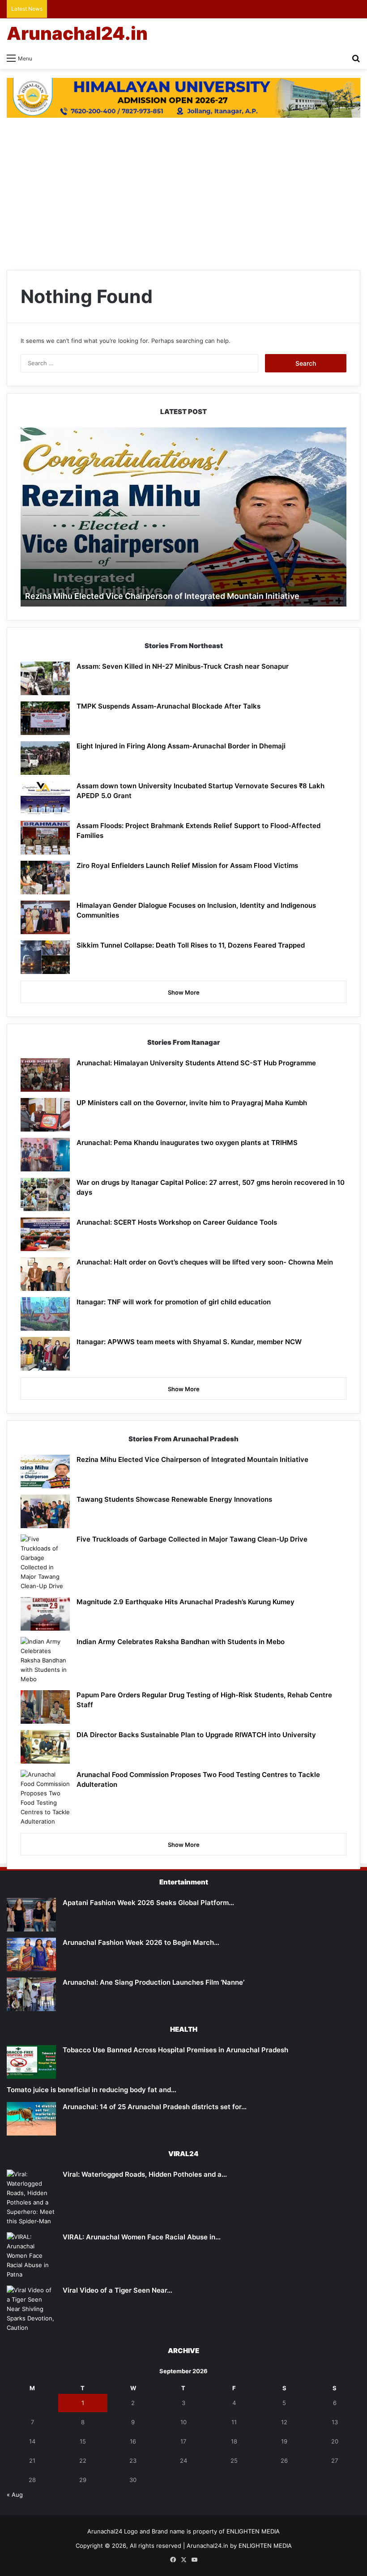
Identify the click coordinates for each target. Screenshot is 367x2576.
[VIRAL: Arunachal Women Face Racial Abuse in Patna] (31, 2256)
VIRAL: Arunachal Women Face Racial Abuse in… (142, 2237)
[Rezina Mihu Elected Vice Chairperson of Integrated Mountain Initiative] (45, 1472)
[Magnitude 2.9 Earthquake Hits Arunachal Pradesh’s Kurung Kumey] (45, 1614)
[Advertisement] (183, 198)
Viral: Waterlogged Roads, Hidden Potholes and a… (145, 2174)
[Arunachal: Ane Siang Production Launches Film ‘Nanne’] (31, 1994)
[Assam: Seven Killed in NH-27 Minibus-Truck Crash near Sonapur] (45, 678)
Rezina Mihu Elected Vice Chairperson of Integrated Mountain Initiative (162, 596)
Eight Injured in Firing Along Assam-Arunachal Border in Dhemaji (181, 746)
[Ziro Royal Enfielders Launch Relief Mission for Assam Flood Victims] (45, 878)
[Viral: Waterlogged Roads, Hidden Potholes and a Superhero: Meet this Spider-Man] (31, 2198)
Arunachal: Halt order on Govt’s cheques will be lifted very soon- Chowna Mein (205, 1262)
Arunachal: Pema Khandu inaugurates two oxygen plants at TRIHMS (187, 1143)
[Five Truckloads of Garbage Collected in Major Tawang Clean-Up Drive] (45, 1563)
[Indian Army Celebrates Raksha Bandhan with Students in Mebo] (45, 1660)
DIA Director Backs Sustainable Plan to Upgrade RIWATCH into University (196, 1735)
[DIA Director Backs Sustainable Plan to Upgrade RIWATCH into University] (45, 1747)
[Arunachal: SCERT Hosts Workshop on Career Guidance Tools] (45, 1234)
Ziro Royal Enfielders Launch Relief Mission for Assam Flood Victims (187, 865)
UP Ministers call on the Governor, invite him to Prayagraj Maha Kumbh (192, 1103)
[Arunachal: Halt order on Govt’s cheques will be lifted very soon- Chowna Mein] (45, 1274)
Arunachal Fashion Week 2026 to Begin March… (141, 1942)
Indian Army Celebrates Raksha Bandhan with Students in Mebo (181, 1642)
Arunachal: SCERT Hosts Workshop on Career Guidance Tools (177, 1222)
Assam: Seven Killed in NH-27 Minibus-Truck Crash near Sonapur (183, 666)
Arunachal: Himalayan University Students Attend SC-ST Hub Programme (196, 1063)
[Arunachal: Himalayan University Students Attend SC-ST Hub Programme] (45, 1075)
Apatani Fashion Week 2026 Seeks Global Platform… (148, 1903)
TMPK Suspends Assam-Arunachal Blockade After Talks (169, 706)
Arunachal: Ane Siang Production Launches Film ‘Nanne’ (154, 1982)
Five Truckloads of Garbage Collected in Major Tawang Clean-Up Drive (192, 1539)
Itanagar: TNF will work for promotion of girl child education (174, 1302)
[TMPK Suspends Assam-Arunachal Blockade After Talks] (45, 718)
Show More (184, 992)
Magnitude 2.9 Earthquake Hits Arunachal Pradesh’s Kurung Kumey (186, 1602)
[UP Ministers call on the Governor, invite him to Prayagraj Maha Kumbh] (45, 1115)
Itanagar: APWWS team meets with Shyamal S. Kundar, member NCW (189, 1342)
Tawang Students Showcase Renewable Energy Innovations (174, 1499)
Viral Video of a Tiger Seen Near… (117, 2290)
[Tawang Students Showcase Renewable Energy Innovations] (45, 1511)
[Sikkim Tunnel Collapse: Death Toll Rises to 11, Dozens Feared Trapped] (45, 957)
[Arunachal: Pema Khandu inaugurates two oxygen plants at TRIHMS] (45, 1155)
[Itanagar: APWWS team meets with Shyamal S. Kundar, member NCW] (45, 1354)
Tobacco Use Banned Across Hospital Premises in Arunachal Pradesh (175, 2050)
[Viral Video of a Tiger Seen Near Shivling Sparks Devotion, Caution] (31, 2309)
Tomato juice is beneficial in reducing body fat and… (92, 2090)
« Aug (15, 2495)
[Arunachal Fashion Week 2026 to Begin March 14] (31, 1954)
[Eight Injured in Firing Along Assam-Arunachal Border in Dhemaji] (45, 758)
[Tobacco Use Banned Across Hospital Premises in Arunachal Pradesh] (31, 2062)
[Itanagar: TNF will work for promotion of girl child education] (45, 1314)
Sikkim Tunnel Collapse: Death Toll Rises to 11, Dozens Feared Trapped (191, 945)
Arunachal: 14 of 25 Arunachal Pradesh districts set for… (155, 2107)
